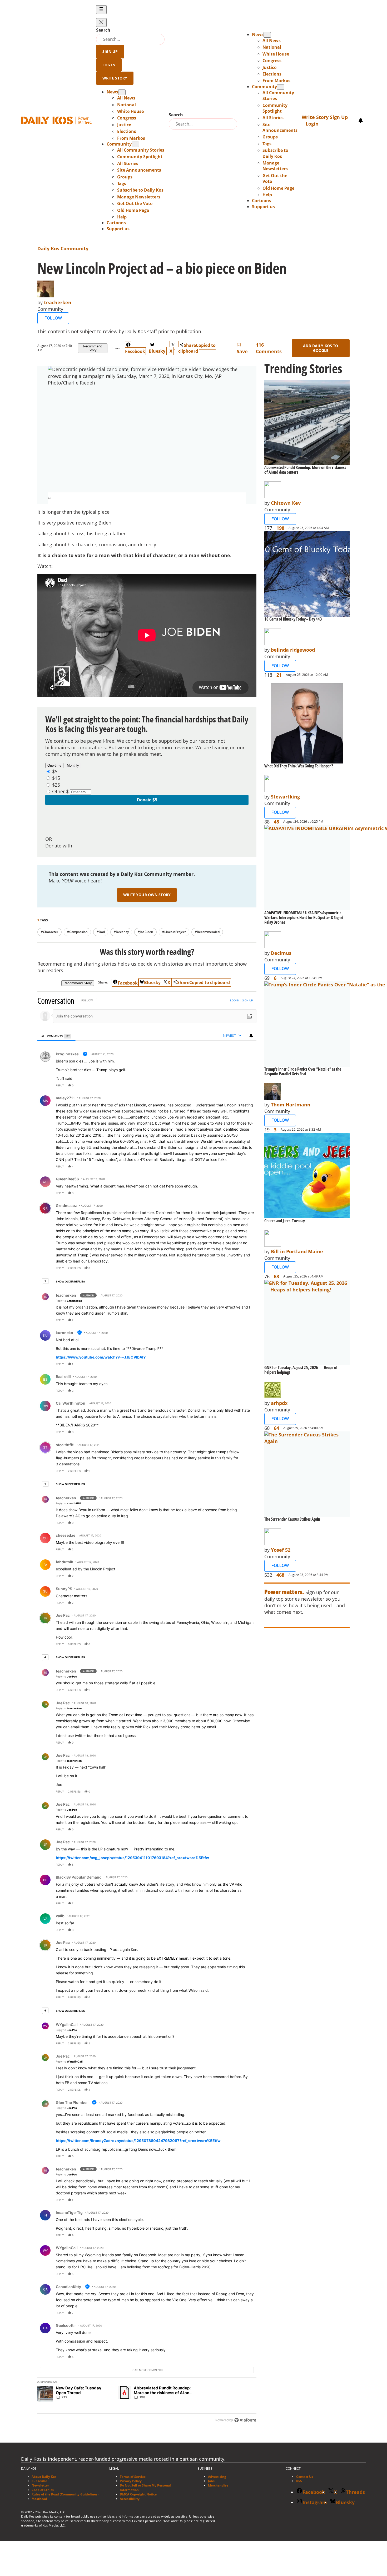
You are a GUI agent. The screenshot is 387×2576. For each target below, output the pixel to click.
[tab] (56, 1036)
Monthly (73, 765)
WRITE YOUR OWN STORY (147, 895)
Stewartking (285, 797)
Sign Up (110, 51)
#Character (49, 932)
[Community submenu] (135, 144)
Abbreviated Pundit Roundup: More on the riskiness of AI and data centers (305, 470)
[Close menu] (101, 23)
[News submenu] (122, 92)
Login (312, 124)
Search (103, 30)
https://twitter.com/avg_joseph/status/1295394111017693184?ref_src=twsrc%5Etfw (132, 1858)
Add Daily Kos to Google (321, 348)
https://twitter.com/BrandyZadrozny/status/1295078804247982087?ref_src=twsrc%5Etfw (138, 2141)
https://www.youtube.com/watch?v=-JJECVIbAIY (101, 1357)
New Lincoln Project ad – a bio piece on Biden (162, 268)
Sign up (247, 1000)
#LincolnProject (174, 932)
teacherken (58, 302)
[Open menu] (101, 10)
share (236, 1085)
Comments (269, 348)
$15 (56, 778)
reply (60, 1085)
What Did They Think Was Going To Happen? (299, 766)
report (247, 1085)
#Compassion (77, 932)
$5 (55, 771)
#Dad (101, 932)
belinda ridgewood (293, 650)
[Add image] (249, 1016)
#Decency (121, 932)
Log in (235, 1000)
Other (58, 791)
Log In (109, 65)
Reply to (69, 1301)
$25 (56, 785)
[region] (147, 1711)
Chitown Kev (286, 503)
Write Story (115, 78)
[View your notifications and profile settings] (361, 121)
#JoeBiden (145, 932)
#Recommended (207, 932)
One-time (54, 765)
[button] (122, 217)
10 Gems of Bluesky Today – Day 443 (293, 619)
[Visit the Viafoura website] (245, 2420)
